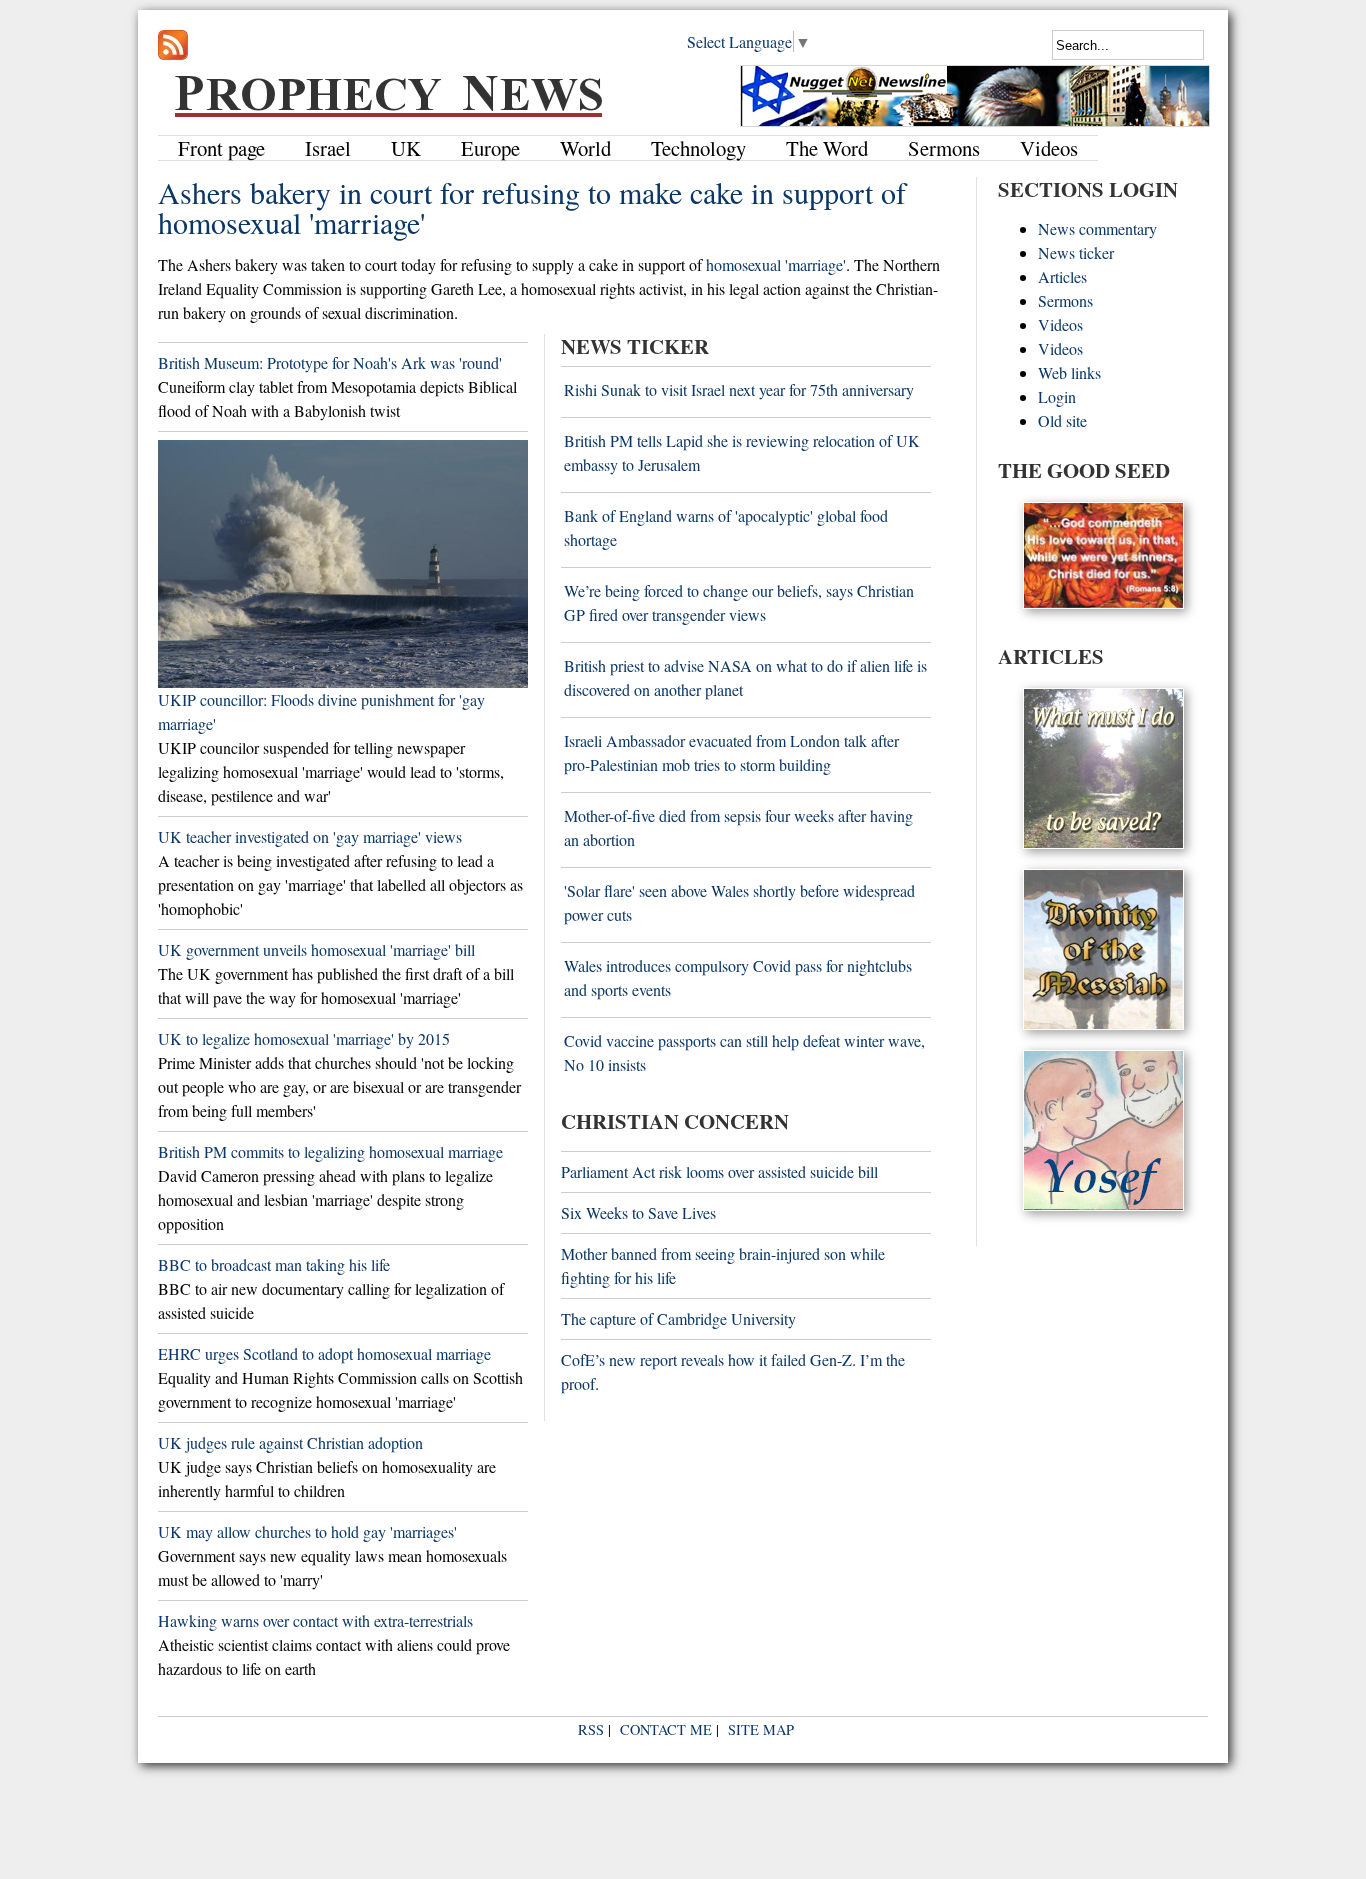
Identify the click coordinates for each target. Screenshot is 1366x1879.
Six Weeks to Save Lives (638, 1212)
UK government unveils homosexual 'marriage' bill (316, 949)
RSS (591, 1729)
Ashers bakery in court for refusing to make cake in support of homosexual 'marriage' (532, 207)
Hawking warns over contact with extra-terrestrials (315, 1620)
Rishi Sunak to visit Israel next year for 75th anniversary (739, 389)
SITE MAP (761, 1729)
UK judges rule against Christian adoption (290, 1442)
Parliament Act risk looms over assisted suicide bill (719, 1171)
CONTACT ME (666, 1729)
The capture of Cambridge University (678, 1318)
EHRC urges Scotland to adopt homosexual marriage (324, 1353)
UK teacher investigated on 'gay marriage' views (310, 836)
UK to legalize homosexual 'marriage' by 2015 (304, 1038)
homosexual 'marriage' (776, 264)
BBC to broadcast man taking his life (274, 1264)
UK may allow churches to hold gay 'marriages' (307, 1531)
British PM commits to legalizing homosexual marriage (330, 1151)
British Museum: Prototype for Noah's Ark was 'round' (330, 362)
